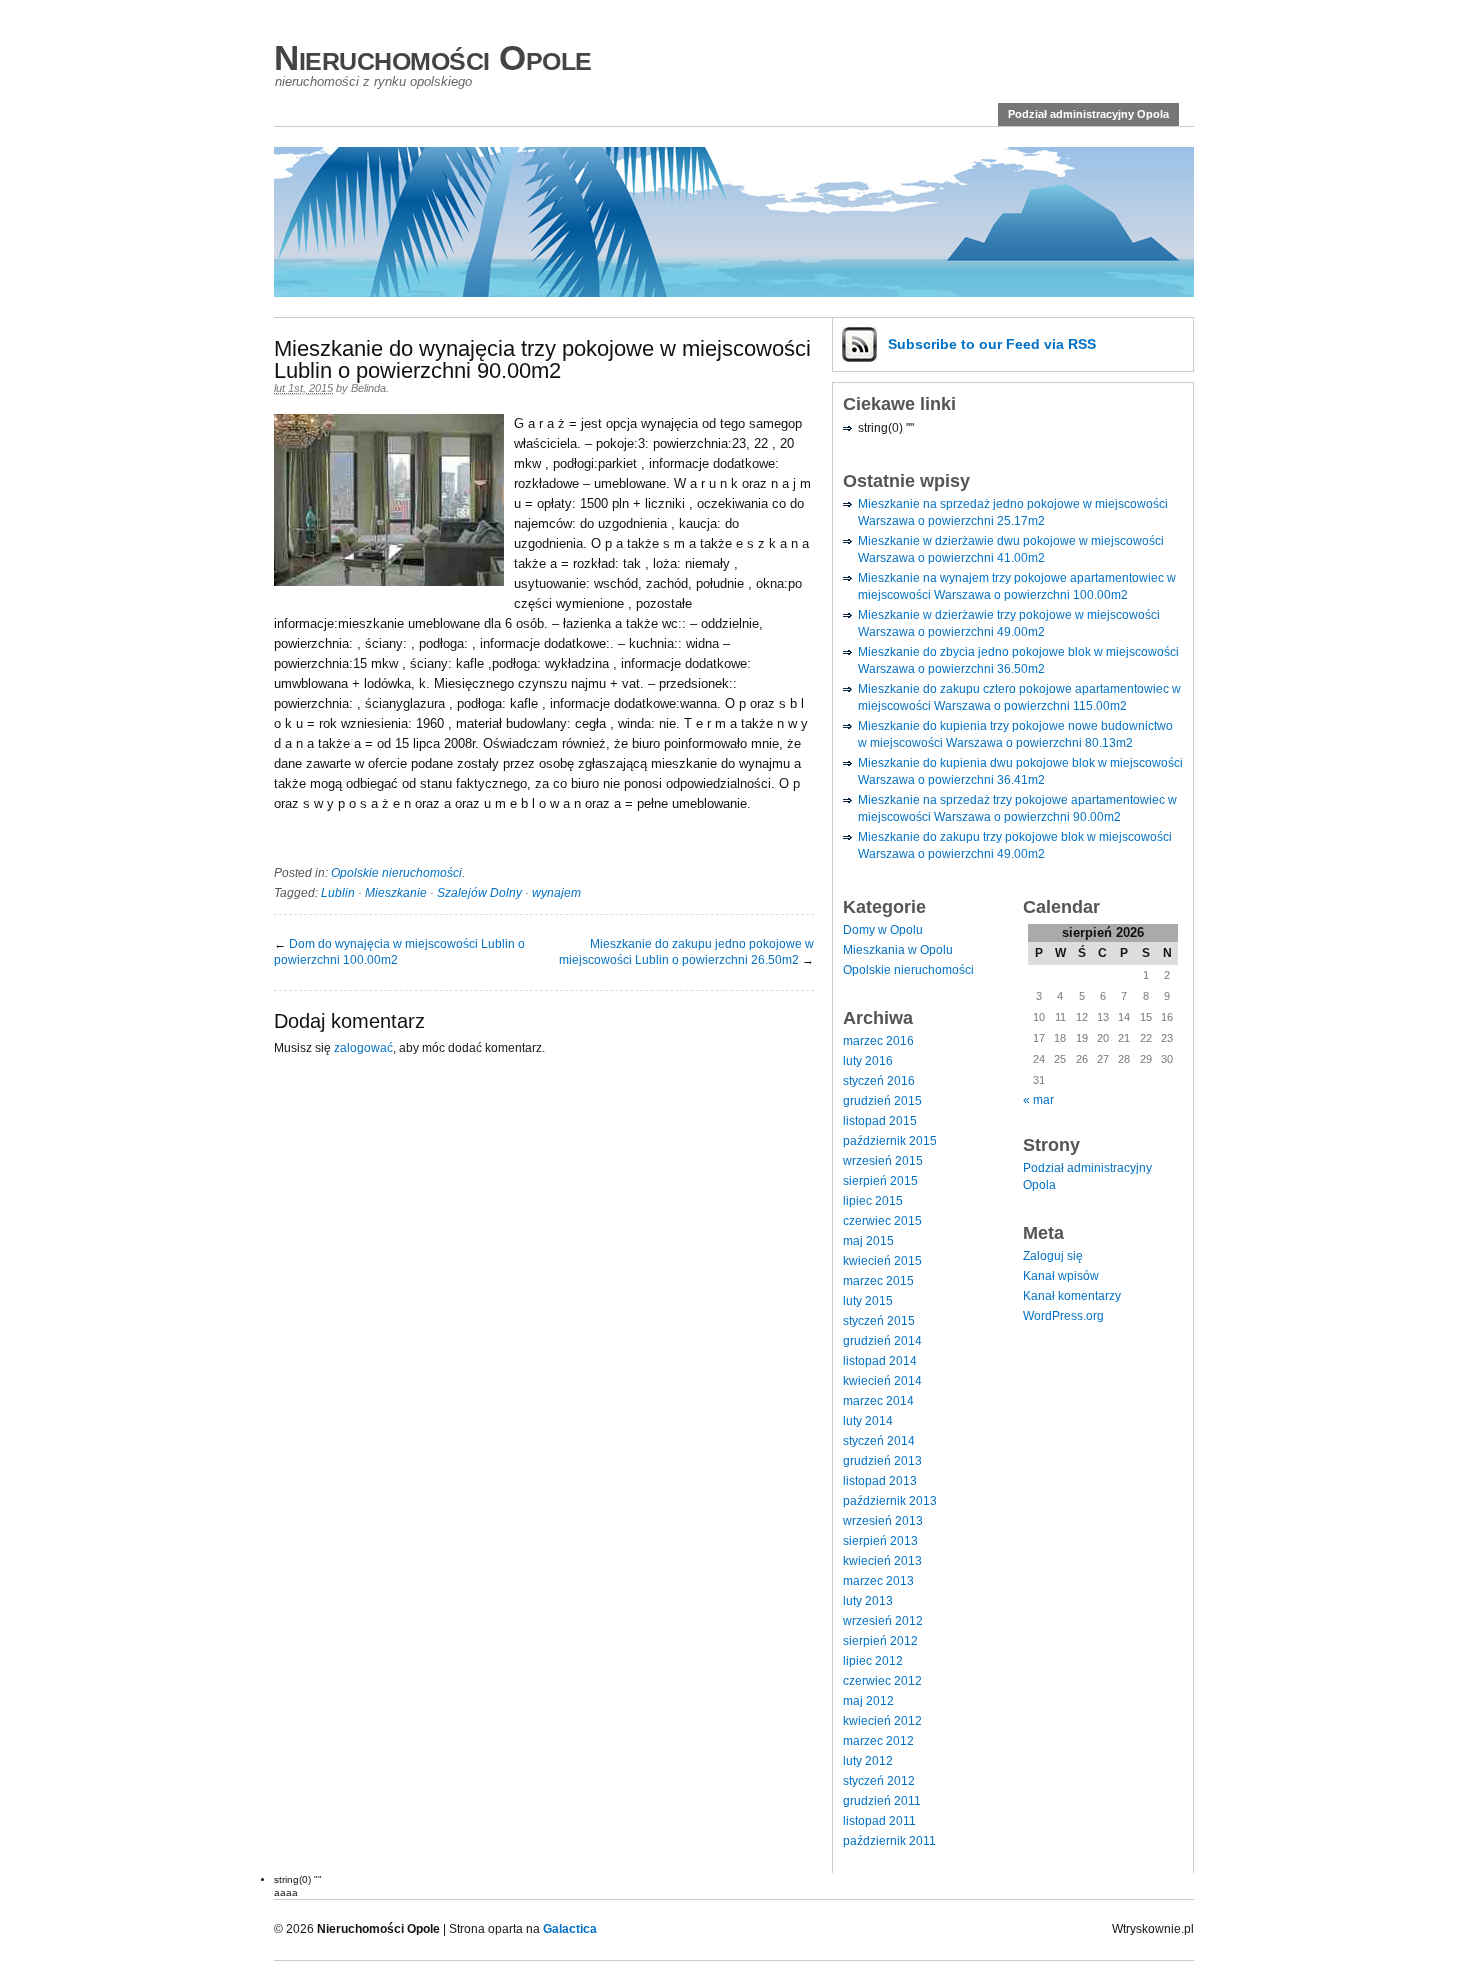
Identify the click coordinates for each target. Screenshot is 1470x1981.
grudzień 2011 (882, 1801)
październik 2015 (890, 1141)
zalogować (363, 1048)
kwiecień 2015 (882, 1261)
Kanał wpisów (1061, 1276)
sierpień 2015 (880, 1181)
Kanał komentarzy (1072, 1296)
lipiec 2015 (873, 1201)
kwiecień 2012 (882, 1721)
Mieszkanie (396, 893)
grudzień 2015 (882, 1101)
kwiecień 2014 (882, 1381)
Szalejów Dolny (479, 893)
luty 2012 (868, 1761)
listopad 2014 (880, 1361)
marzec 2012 (878, 1741)
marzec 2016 (878, 1041)
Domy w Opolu (883, 930)
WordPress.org (1063, 1316)
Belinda (368, 388)
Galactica (570, 1929)
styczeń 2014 (879, 1441)
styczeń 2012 (879, 1781)
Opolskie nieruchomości (396, 873)
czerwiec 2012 (882, 1681)
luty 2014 (868, 1421)
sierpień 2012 (880, 1641)
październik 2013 (890, 1501)
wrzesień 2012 (883, 1621)
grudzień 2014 (882, 1341)
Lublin (338, 893)
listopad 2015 (880, 1121)
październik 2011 (889, 1841)
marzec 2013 (878, 1581)
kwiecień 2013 (882, 1561)
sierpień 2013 (880, 1541)
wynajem (556, 893)
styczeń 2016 (879, 1081)
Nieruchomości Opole (433, 57)
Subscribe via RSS (992, 344)
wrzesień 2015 (883, 1161)
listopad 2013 (880, 1481)
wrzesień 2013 (883, 1521)
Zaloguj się (1053, 1256)
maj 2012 (868, 1701)
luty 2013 (868, 1601)
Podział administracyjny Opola (1088, 114)
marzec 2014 (878, 1401)
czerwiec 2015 (882, 1221)
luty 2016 (868, 1061)
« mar (1038, 1100)
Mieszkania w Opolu (898, 950)
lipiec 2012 (873, 1661)
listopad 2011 (879, 1821)
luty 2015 (868, 1301)
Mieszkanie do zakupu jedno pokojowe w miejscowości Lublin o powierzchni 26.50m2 (686, 952)
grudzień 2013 (882, 1461)
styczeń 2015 (879, 1321)
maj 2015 (868, 1241)
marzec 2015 (878, 1281)
